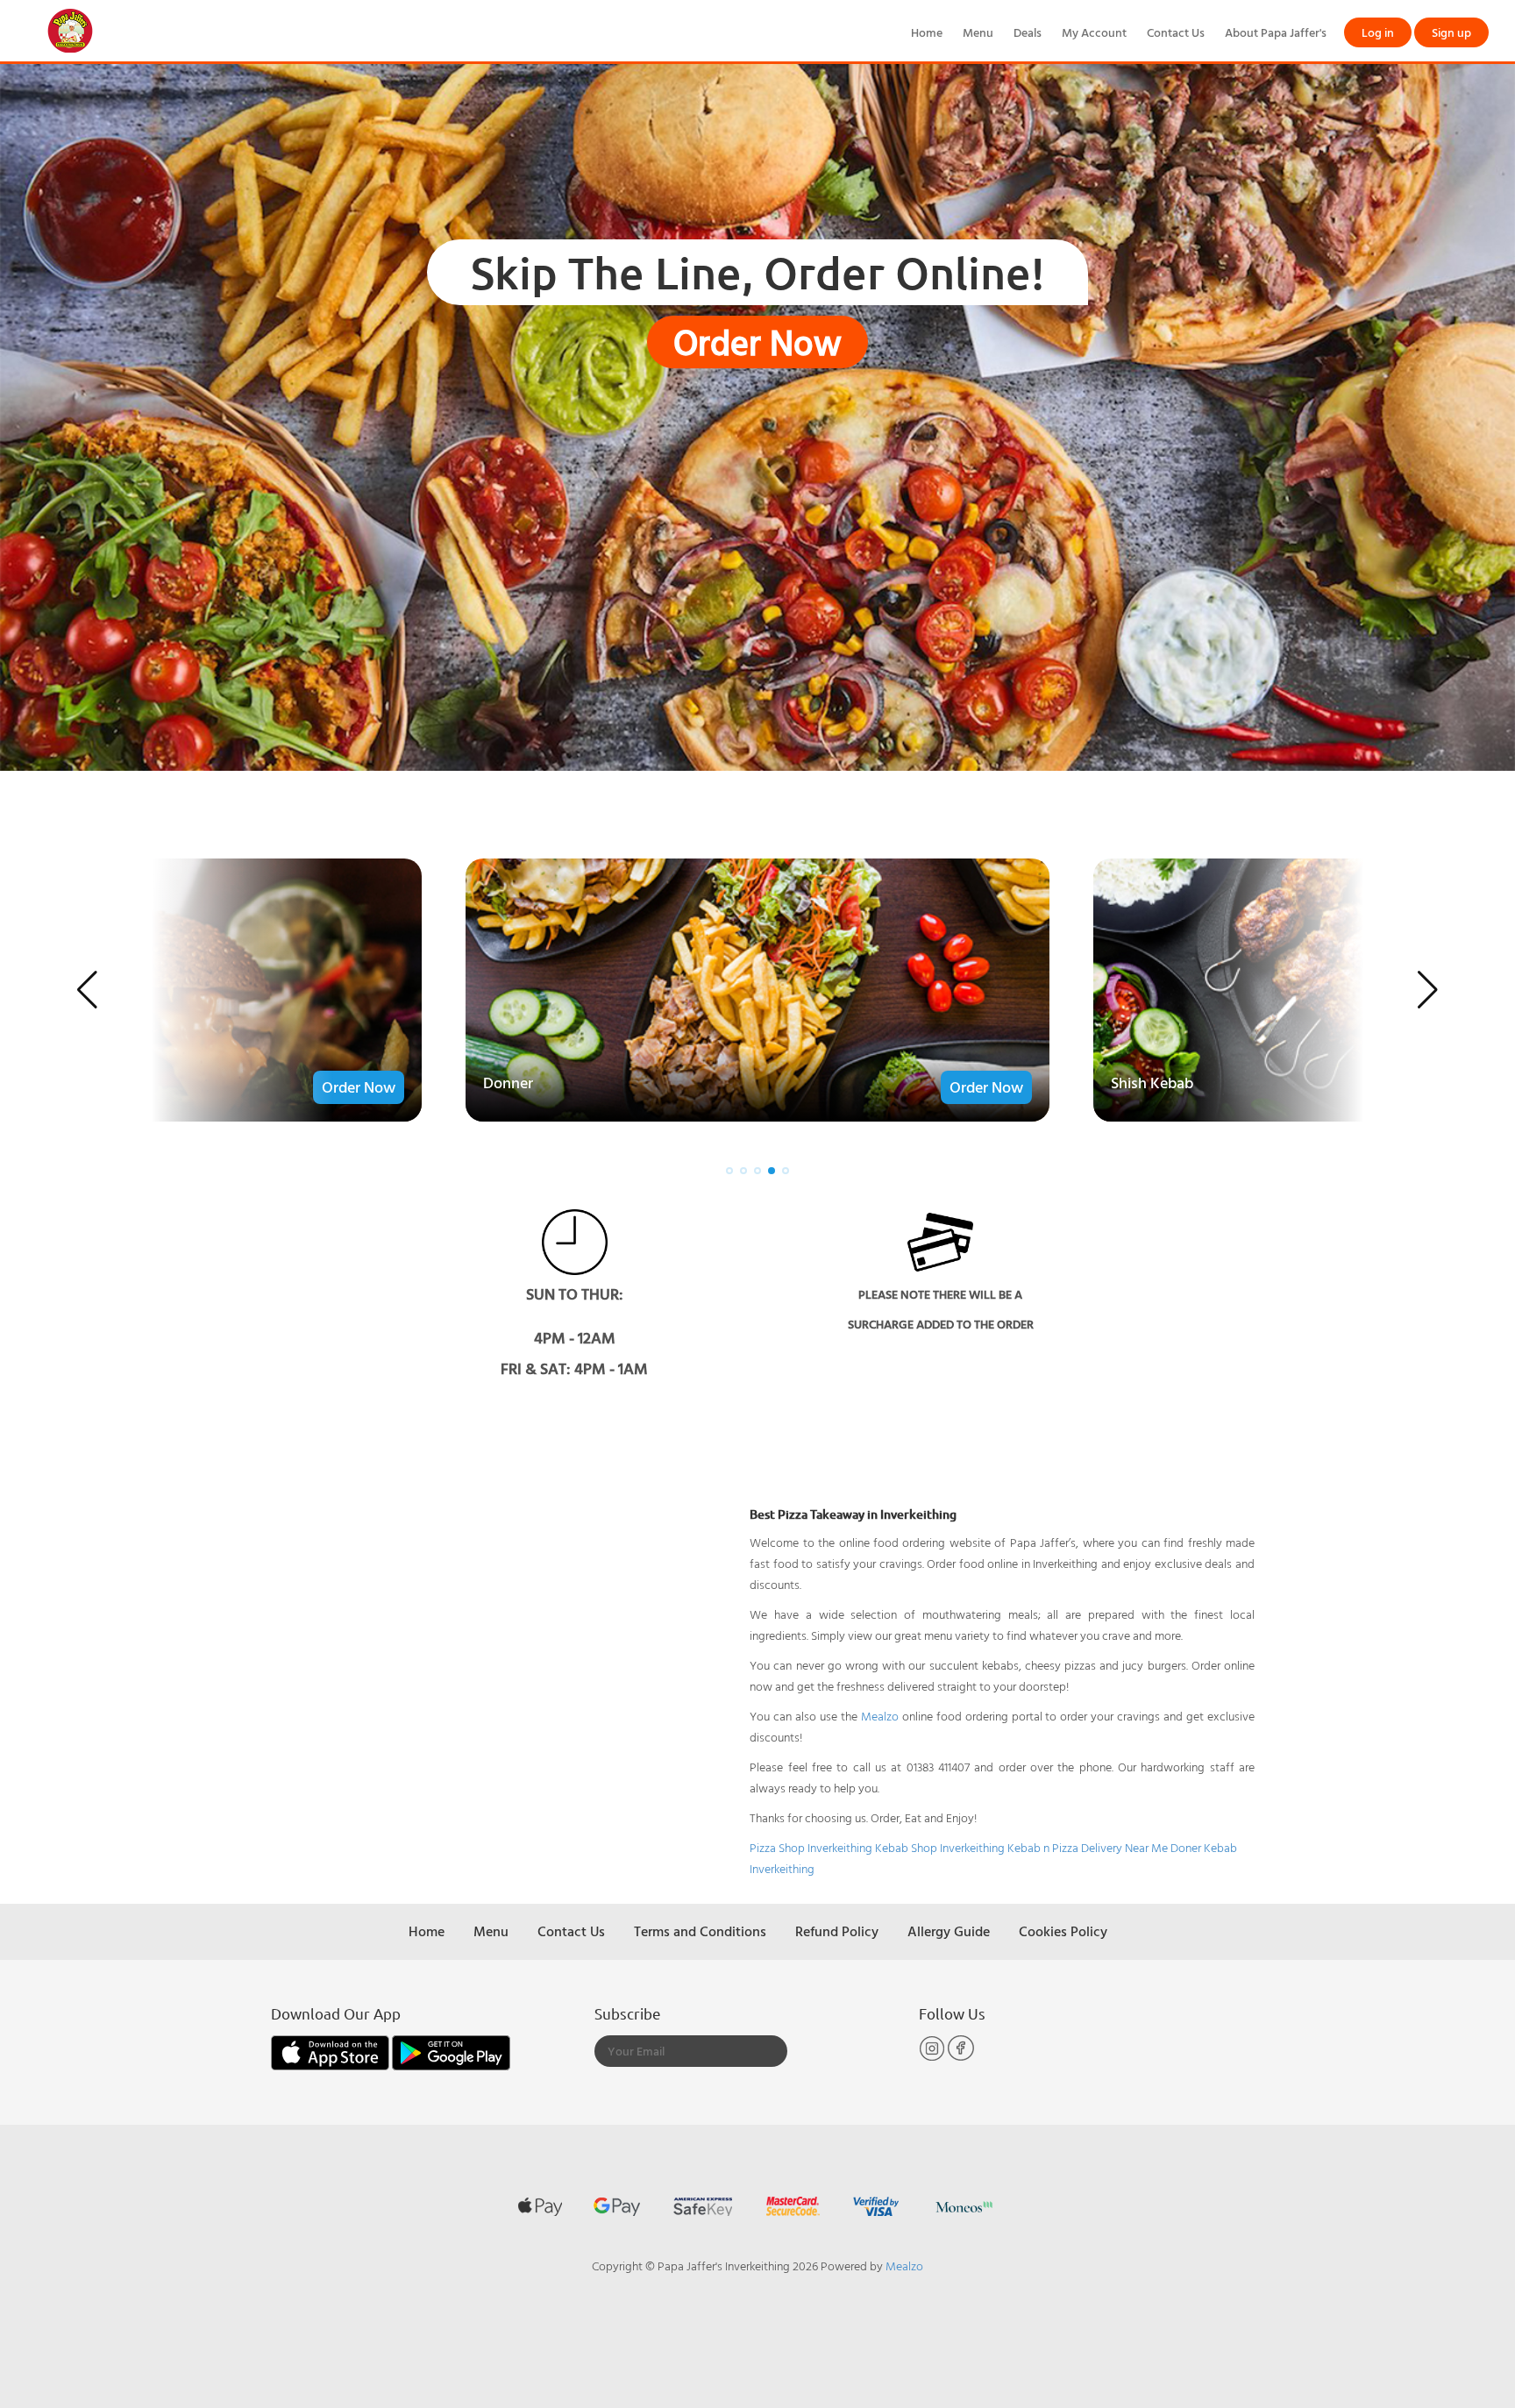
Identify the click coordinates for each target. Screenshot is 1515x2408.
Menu (978, 32)
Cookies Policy (1063, 1931)
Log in (1378, 32)
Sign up (1451, 32)
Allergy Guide (949, 1931)
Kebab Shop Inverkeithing (940, 1847)
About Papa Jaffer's (1276, 32)
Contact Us (1176, 32)
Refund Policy (837, 1931)
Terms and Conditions (700, 1931)
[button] (87, 990)
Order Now (757, 342)
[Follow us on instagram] (933, 2057)
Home (927, 32)
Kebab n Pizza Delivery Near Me (1088, 1847)
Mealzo (880, 1716)
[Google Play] (451, 2052)
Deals (1028, 32)
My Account (1094, 32)
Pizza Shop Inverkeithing (811, 1847)
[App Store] (331, 2052)
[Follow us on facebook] (961, 2057)
